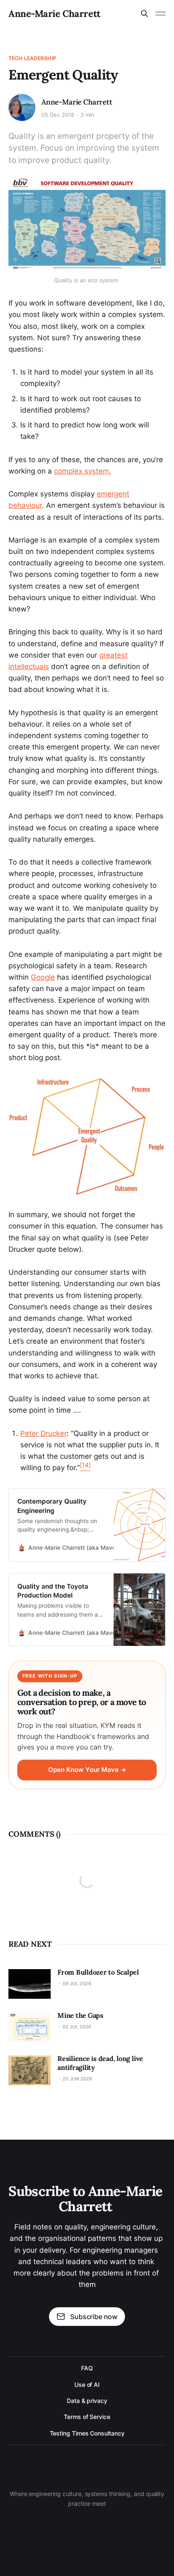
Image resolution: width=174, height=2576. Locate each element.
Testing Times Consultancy (87, 2433)
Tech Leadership (32, 58)
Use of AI (87, 2385)
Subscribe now (94, 2317)
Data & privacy (87, 2401)
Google (43, 977)
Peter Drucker (43, 1433)
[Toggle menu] (160, 14)
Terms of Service (87, 2417)
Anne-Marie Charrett (54, 14)
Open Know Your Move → (87, 1770)
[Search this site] (144, 14)
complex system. (83, 471)
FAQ (87, 2368)
